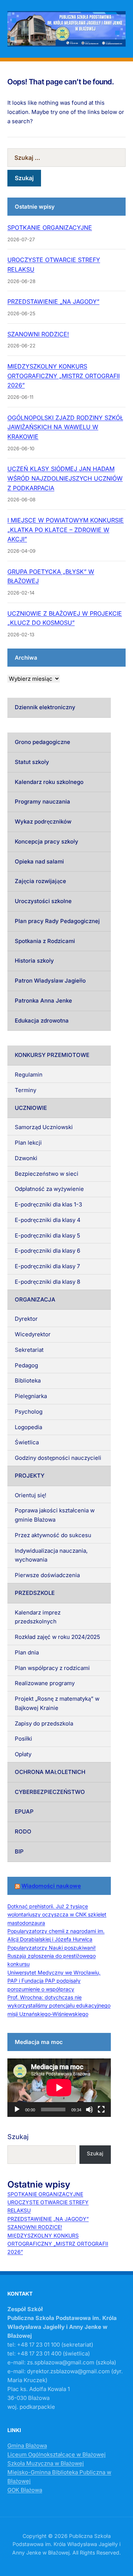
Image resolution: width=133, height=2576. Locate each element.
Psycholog (29, 1412)
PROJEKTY (30, 1476)
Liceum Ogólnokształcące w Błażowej (57, 2454)
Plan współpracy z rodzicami (52, 1668)
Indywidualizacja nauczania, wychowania (51, 1555)
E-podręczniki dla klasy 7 (47, 1266)
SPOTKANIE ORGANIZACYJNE (50, 228)
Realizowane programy (45, 1683)
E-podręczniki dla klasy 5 (47, 1235)
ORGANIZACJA (35, 1299)
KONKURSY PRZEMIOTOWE (52, 1055)
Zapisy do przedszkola (44, 1723)
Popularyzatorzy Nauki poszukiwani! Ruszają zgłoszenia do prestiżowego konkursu (52, 1956)
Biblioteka (28, 1380)
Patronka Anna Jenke (43, 1001)
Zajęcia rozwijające (40, 881)
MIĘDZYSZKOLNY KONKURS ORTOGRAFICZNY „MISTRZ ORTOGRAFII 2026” (64, 376)
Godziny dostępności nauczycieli (58, 1458)
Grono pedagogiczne (42, 742)
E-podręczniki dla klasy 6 (47, 1251)
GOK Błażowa (25, 2490)
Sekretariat (29, 1350)
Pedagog (26, 1365)
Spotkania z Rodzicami (45, 941)
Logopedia (28, 1427)
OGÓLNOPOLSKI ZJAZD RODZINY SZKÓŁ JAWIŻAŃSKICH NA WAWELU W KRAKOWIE (65, 427)
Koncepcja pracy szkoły (47, 841)
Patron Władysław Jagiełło (50, 981)
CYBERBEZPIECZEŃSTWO (50, 1792)
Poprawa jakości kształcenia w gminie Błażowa (55, 1515)
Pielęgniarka (31, 1396)
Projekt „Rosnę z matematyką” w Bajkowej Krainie (57, 1703)
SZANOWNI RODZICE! (38, 334)
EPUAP (24, 1811)
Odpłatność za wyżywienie (49, 1189)
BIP (19, 1851)
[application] (59, 2088)
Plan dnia (27, 1652)
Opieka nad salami (39, 861)
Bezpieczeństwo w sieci (47, 1174)
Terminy (25, 1090)
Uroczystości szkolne (43, 901)
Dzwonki (26, 1158)
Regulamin (29, 1075)
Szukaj (18, 2137)
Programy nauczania (42, 802)
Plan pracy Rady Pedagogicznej (57, 921)
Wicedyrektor (33, 1334)
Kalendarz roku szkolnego (49, 782)
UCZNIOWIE (31, 1108)
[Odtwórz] (17, 2109)
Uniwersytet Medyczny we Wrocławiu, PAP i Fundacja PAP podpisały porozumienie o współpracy (54, 1981)
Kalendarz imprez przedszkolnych (38, 1617)
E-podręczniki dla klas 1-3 (48, 1204)
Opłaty (23, 1754)
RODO (23, 1831)
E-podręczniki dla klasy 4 (48, 1220)
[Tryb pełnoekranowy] (101, 2109)
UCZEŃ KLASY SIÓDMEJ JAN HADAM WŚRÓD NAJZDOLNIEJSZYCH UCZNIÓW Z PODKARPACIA (65, 478)
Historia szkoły (34, 961)
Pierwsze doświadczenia (47, 1575)
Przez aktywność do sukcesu (53, 1535)
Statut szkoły (32, 762)
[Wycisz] (89, 2109)
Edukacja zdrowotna (42, 1021)
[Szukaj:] (66, 158)
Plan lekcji (28, 1143)
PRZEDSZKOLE (35, 1593)
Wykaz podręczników (43, 821)
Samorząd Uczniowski (44, 1127)
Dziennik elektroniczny (45, 707)
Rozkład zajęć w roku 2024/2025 (57, 1637)
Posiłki (23, 1739)
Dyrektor (26, 1319)
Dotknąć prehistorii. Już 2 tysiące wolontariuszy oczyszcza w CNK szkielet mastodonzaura (57, 1915)
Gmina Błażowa (27, 2446)
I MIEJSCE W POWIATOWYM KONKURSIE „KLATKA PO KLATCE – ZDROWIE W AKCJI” (66, 530)
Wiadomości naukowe (51, 1886)
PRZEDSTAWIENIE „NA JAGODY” (53, 302)
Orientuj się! (30, 1495)
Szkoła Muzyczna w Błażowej (46, 2463)
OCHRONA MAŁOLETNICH (50, 1772)
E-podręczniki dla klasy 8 (47, 1282)
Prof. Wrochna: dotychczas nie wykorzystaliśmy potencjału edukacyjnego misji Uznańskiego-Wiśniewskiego (59, 2006)
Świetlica (27, 1442)
